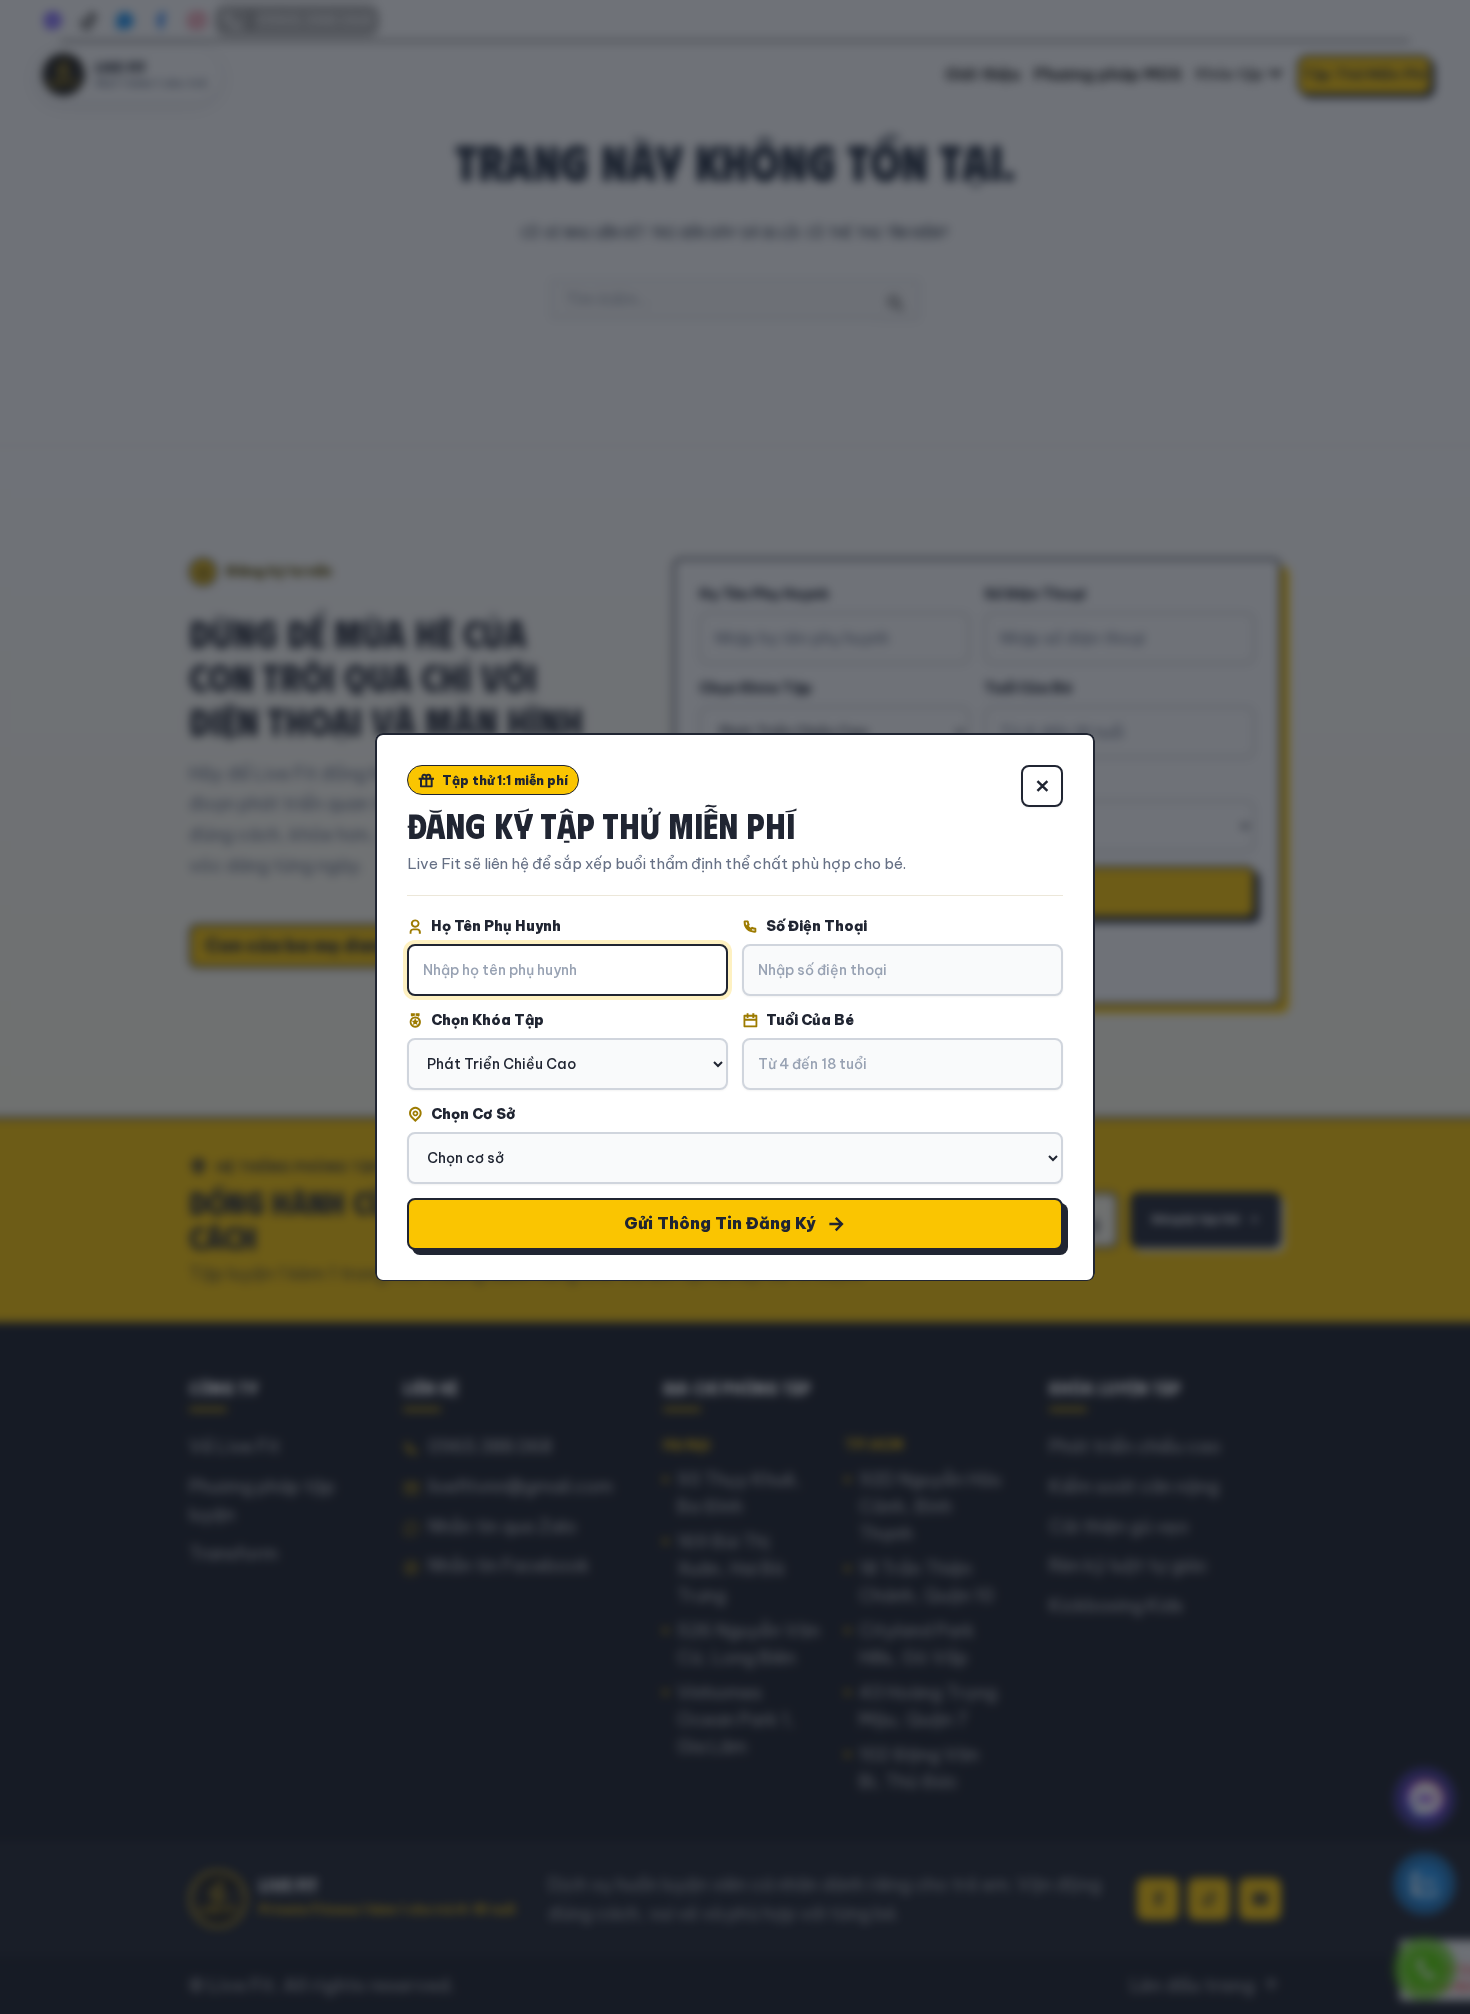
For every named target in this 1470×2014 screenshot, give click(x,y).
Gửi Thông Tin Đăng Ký (720, 1223)
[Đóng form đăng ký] (1042, 786)
